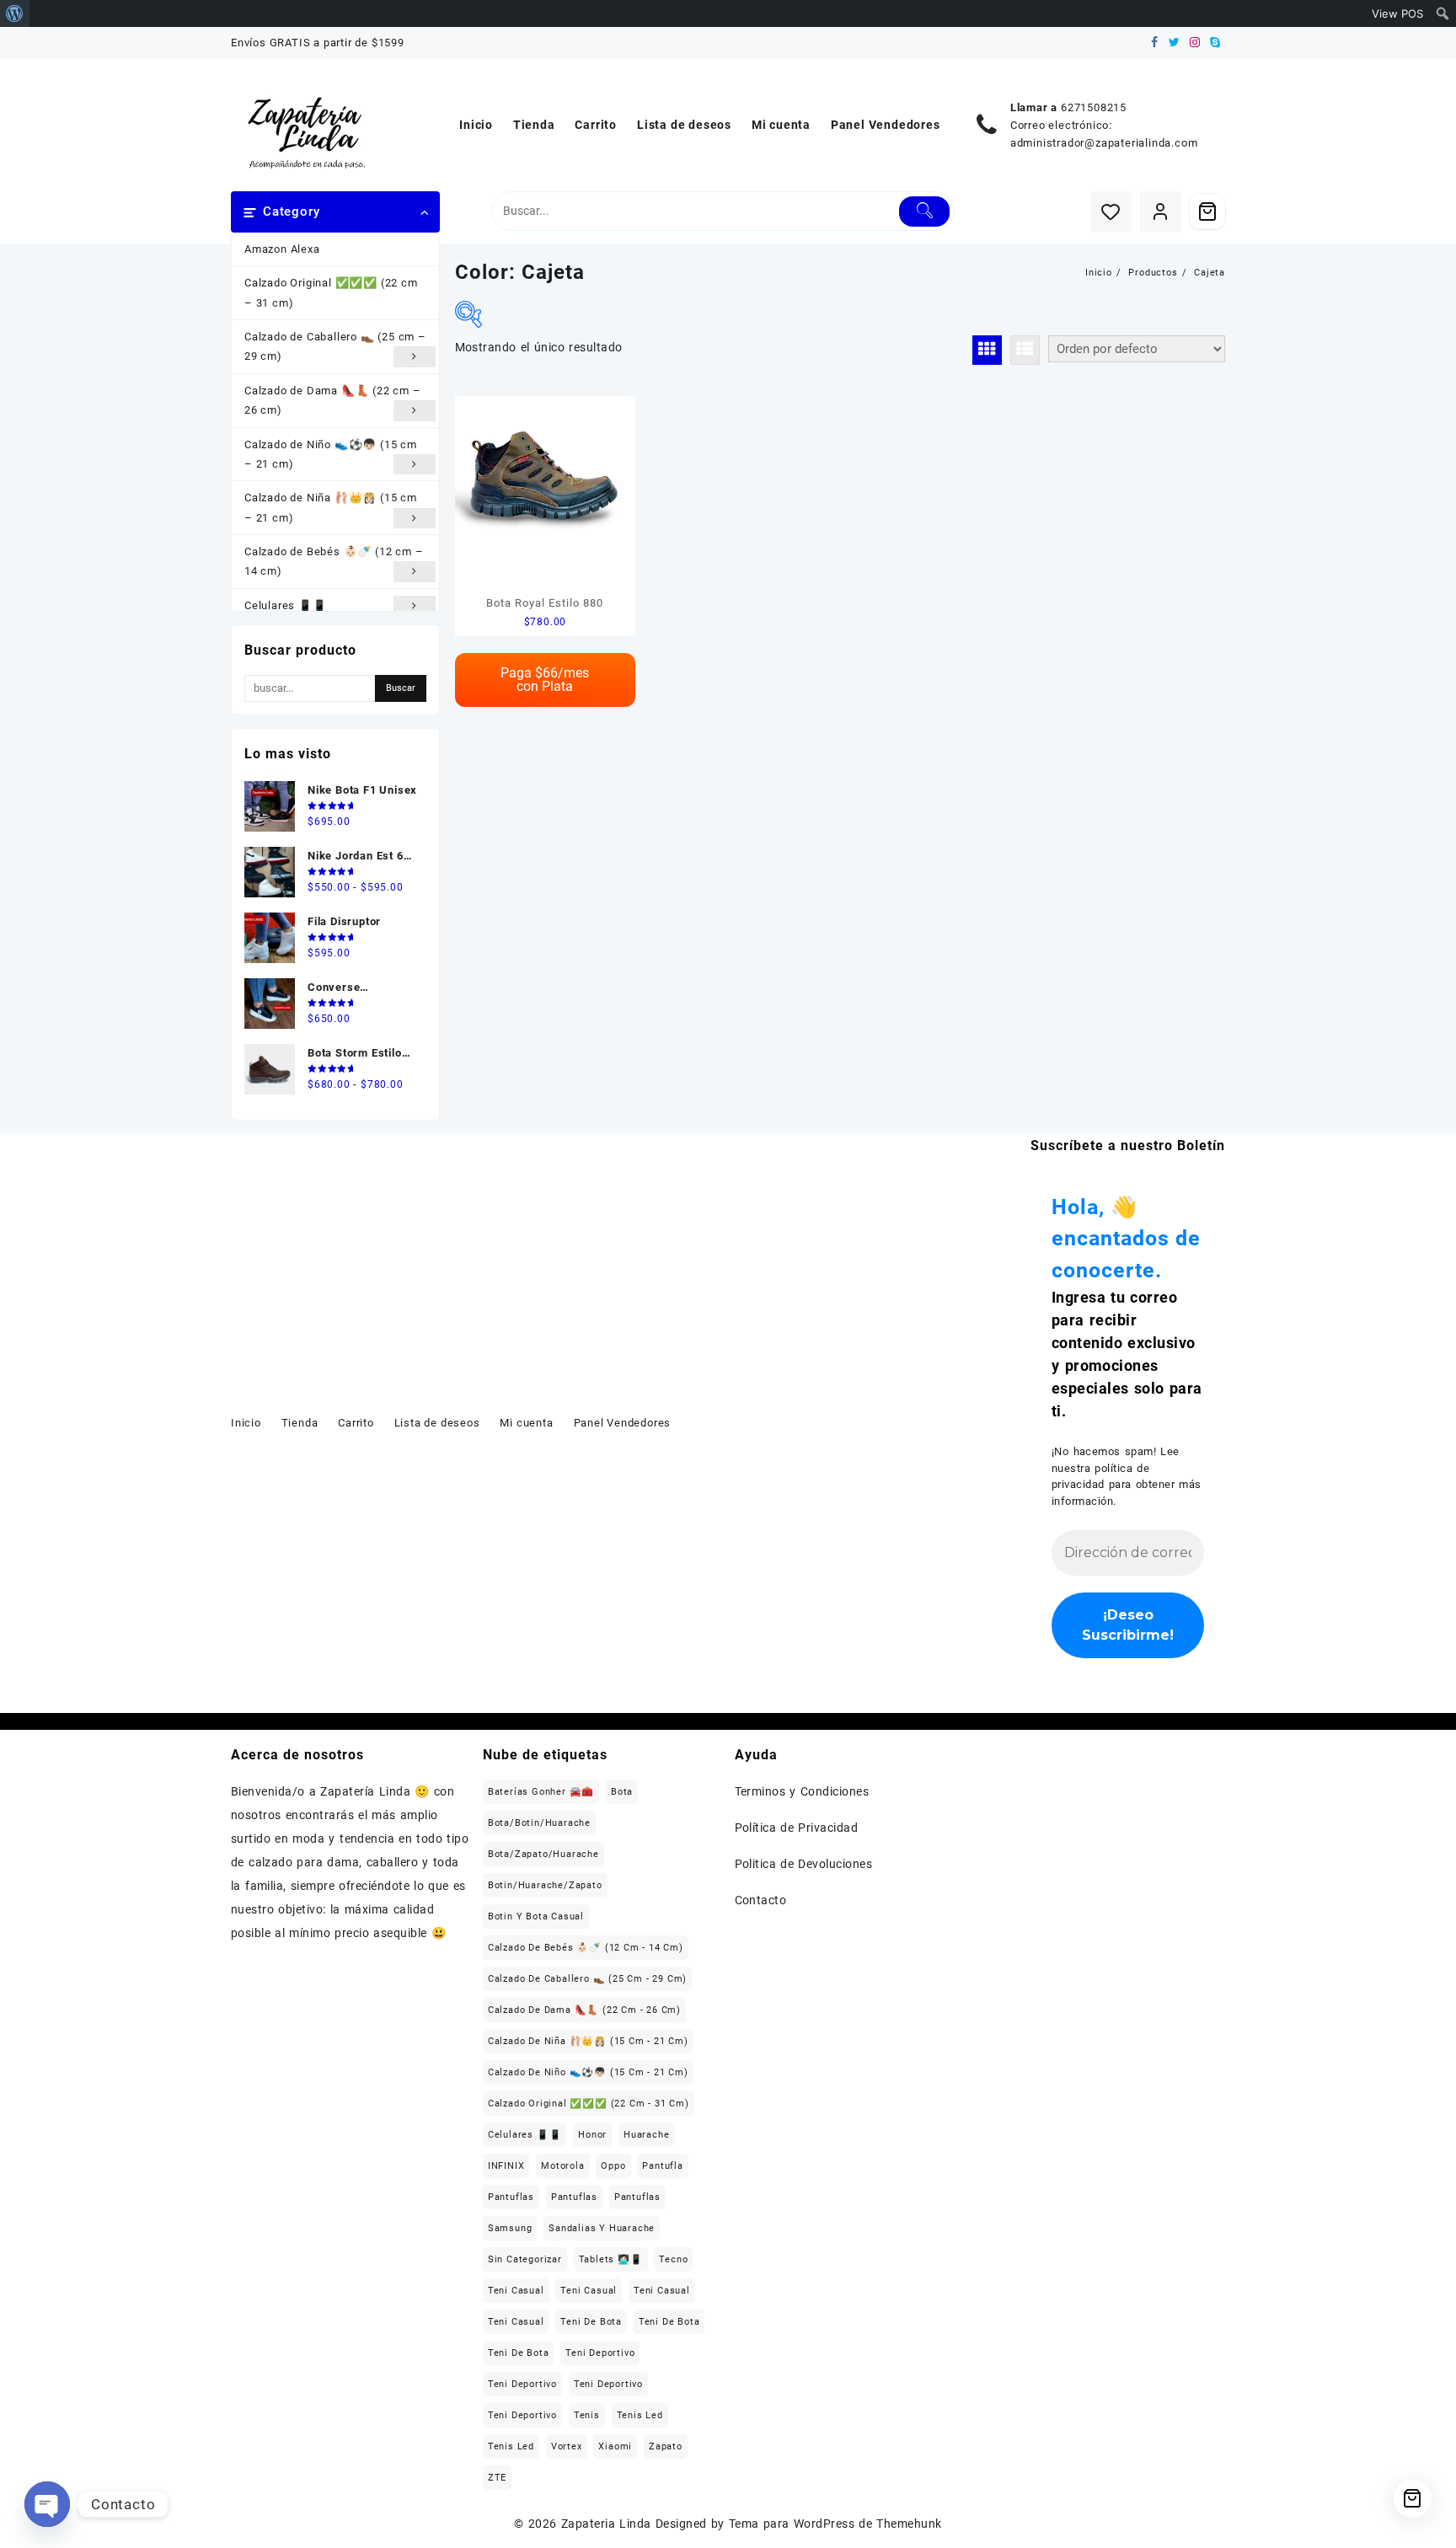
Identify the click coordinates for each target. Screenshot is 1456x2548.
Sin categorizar (525, 2259)
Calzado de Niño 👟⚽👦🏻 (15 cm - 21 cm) (588, 2072)
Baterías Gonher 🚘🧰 (541, 1792)
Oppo (613, 2166)
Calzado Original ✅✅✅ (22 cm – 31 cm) (331, 292)
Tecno (673, 2259)
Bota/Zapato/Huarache (543, 1854)
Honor (592, 2135)
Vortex (567, 2446)
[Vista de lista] (1025, 350)
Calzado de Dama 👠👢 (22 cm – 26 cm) (333, 400)
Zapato (666, 2446)
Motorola (562, 2166)
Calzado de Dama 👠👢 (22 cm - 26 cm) (584, 2010)
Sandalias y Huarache (602, 2228)
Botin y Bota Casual (536, 1916)
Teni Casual (516, 2291)
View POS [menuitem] (1397, 13)
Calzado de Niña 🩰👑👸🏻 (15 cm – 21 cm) (331, 507)
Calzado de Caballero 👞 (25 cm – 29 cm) (335, 346)
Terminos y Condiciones (802, 1791)
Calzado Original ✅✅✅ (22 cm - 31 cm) (589, 2104)
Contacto (761, 1900)
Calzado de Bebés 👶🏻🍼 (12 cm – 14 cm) (334, 561)
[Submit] (925, 211)
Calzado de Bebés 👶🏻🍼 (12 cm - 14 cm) (586, 1948)
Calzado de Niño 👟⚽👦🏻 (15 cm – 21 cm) (331, 454)
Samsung (510, 2228)
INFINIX (506, 2166)
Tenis (587, 2415)
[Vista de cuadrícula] (987, 350)
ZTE (497, 2478)
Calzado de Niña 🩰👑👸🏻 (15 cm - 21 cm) (588, 2041)
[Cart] (1207, 211)
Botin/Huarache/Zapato (545, 1885)
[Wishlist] (1111, 212)
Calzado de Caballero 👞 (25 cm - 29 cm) (587, 1979)
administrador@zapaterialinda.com (1104, 143)
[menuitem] (15, 13)
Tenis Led (640, 2415)
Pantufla (662, 2166)
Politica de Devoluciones (804, 1864)
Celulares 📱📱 (286, 605)
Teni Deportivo (600, 2353)
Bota (622, 1792)
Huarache (646, 2135)
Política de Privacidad (797, 1828)
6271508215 (1094, 107)
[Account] (1161, 212)
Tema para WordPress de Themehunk (835, 2524)
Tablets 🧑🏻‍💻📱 (611, 2259)
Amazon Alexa (282, 249)
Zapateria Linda (606, 2524)
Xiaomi (615, 2446)
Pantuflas (511, 2197)
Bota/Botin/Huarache (539, 1823)
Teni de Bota (591, 2322)
